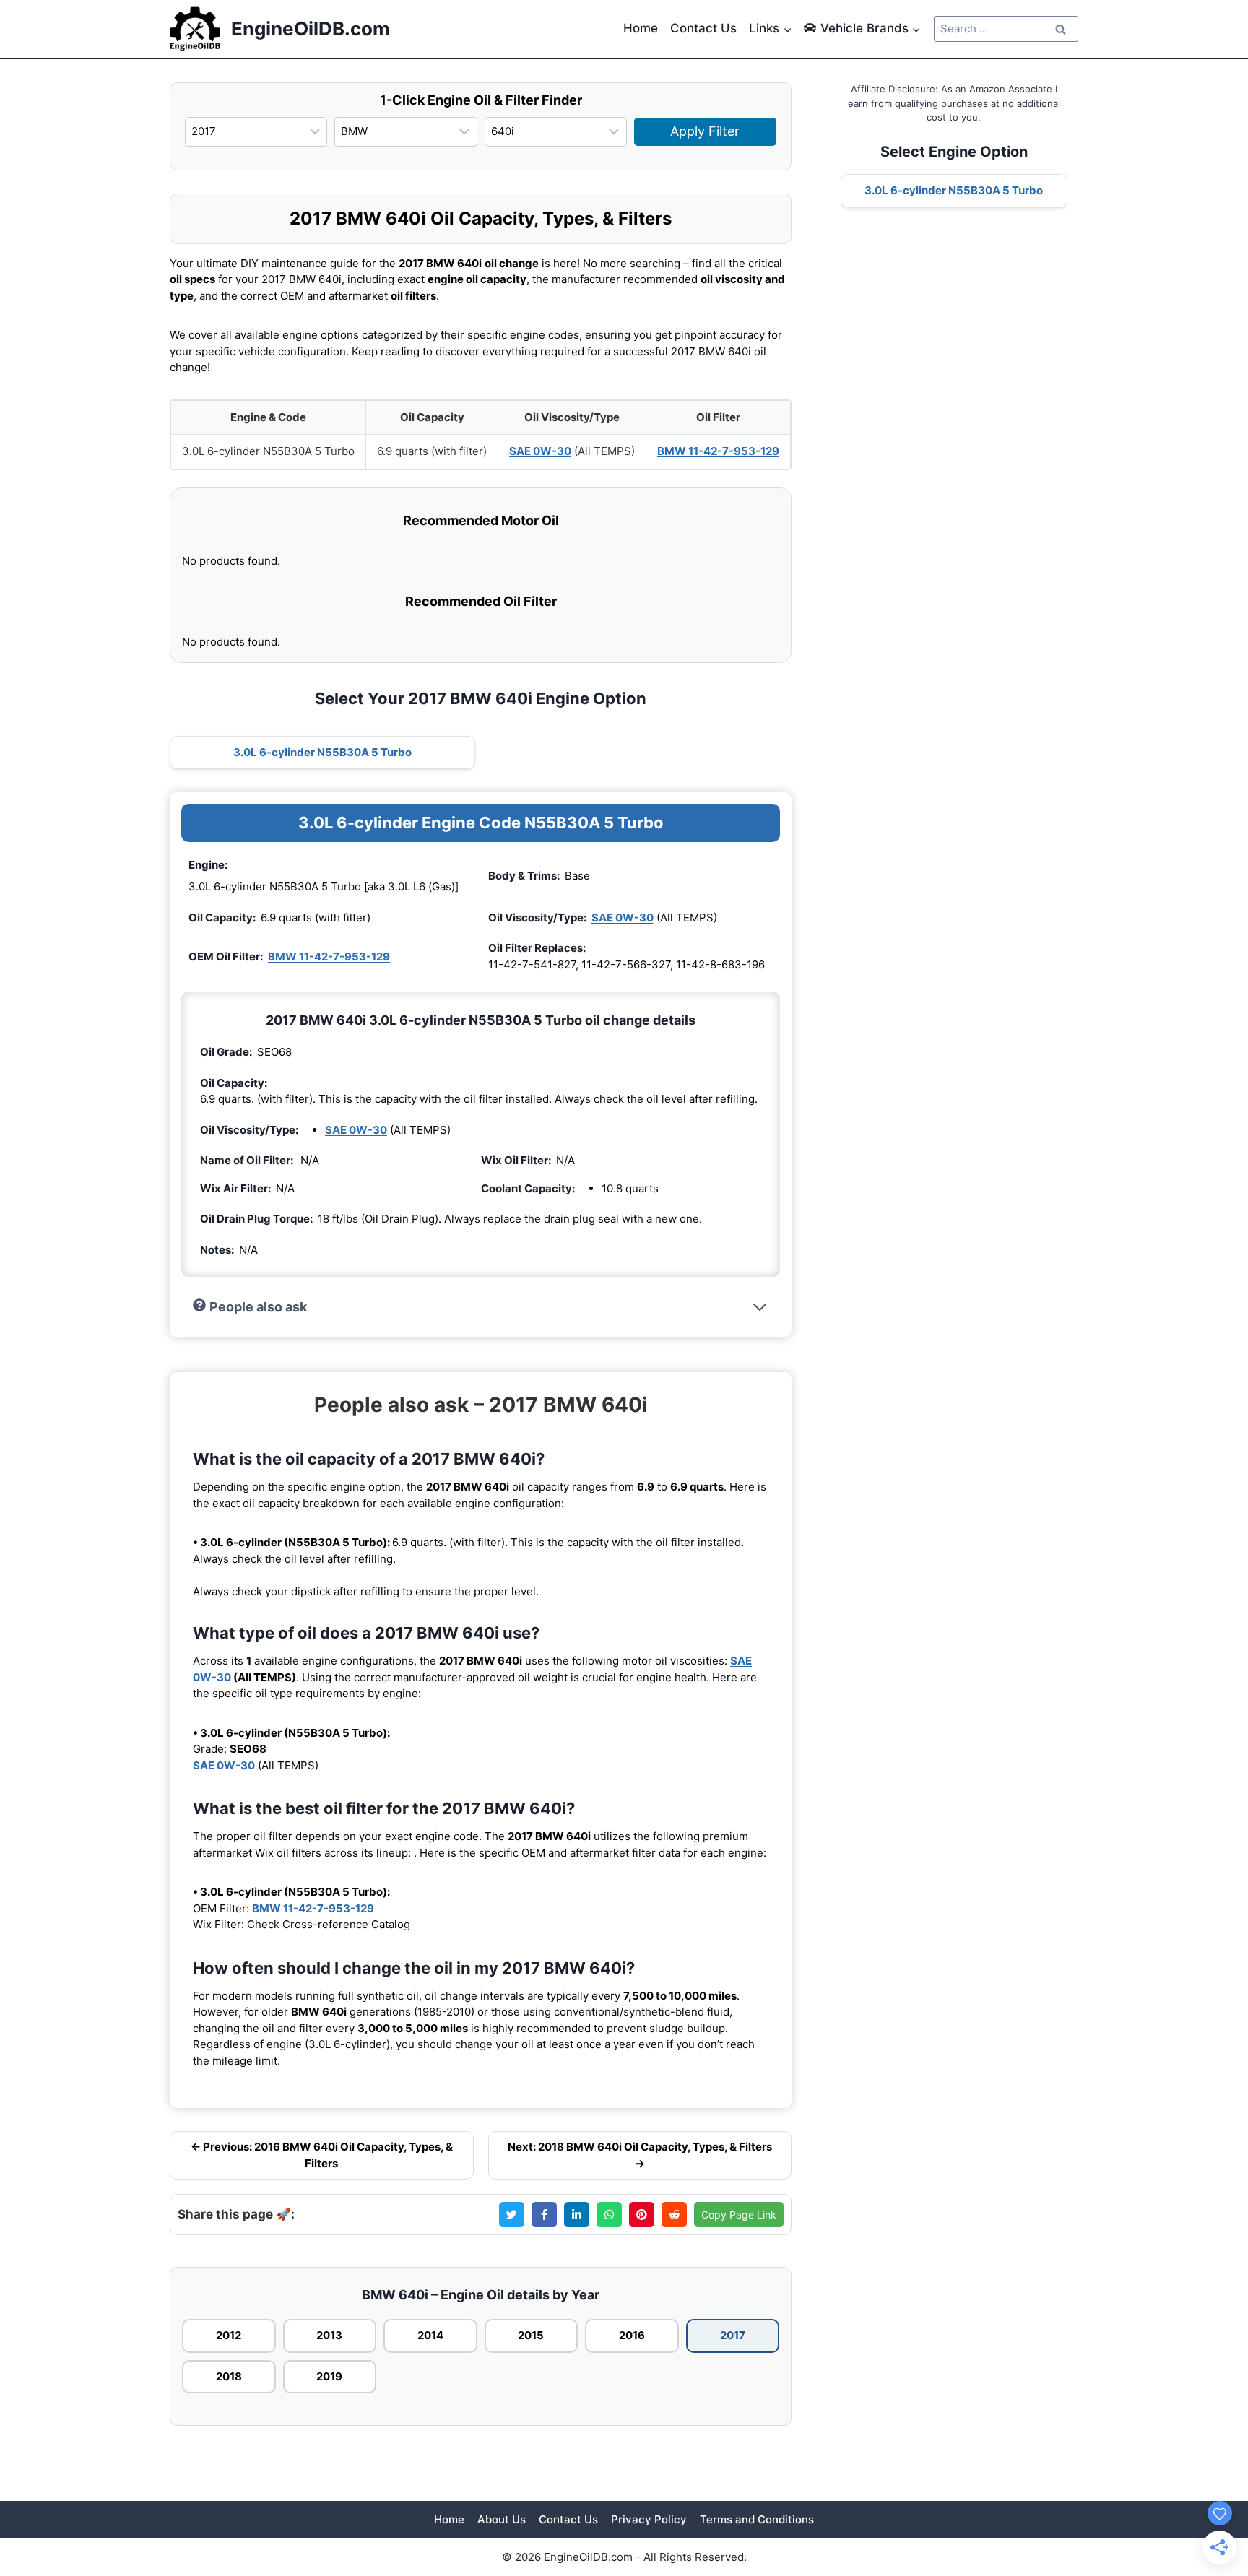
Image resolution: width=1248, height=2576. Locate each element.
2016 (632, 2335)
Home (641, 28)
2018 (229, 2376)
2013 (329, 2335)
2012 (229, 2335)
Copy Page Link (739, 2215)
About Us (502, 2519)
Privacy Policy (649, 2519)
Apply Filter (705, 131)
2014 (430, 2335)
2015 (531, 2335)
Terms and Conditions (757, 2519)
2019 (329, 2376)
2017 (733, 2335)
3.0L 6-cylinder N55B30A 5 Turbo (322, 752)
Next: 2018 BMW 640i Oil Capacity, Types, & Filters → (640, 2155)
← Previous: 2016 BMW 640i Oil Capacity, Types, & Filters (322, 2155)
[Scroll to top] (1213, 2484)
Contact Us (703, 28)
